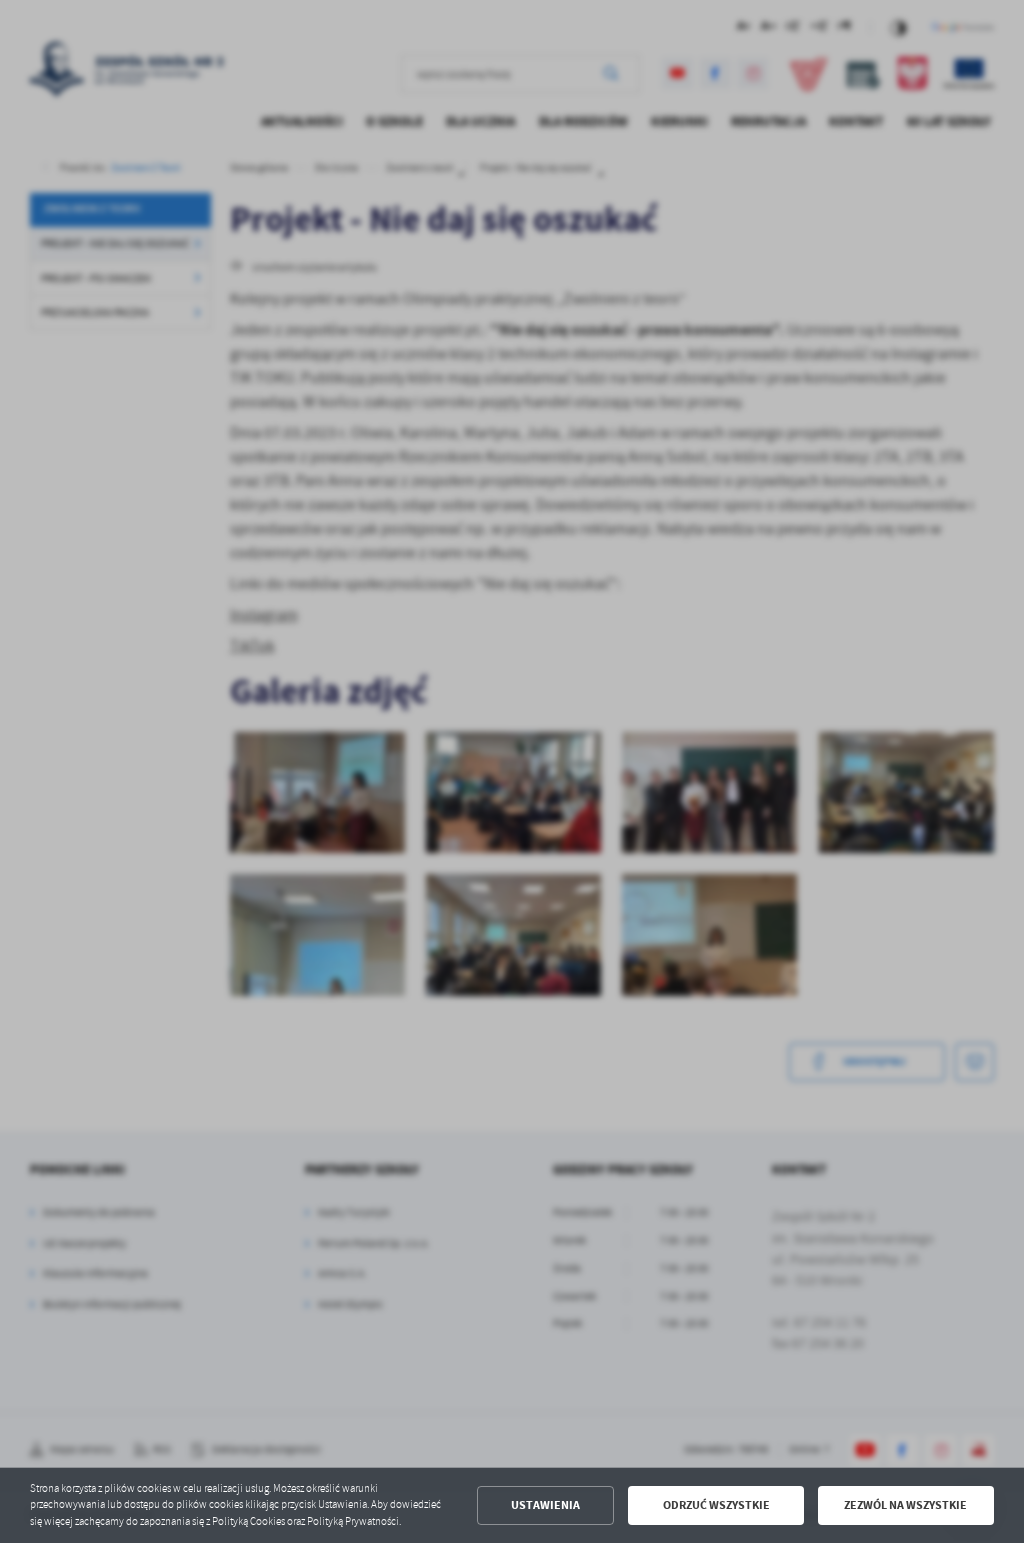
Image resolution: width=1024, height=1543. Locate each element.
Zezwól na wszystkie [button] (905, 1505)
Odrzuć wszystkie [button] (716, 1505)
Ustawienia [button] (545, 1505)
